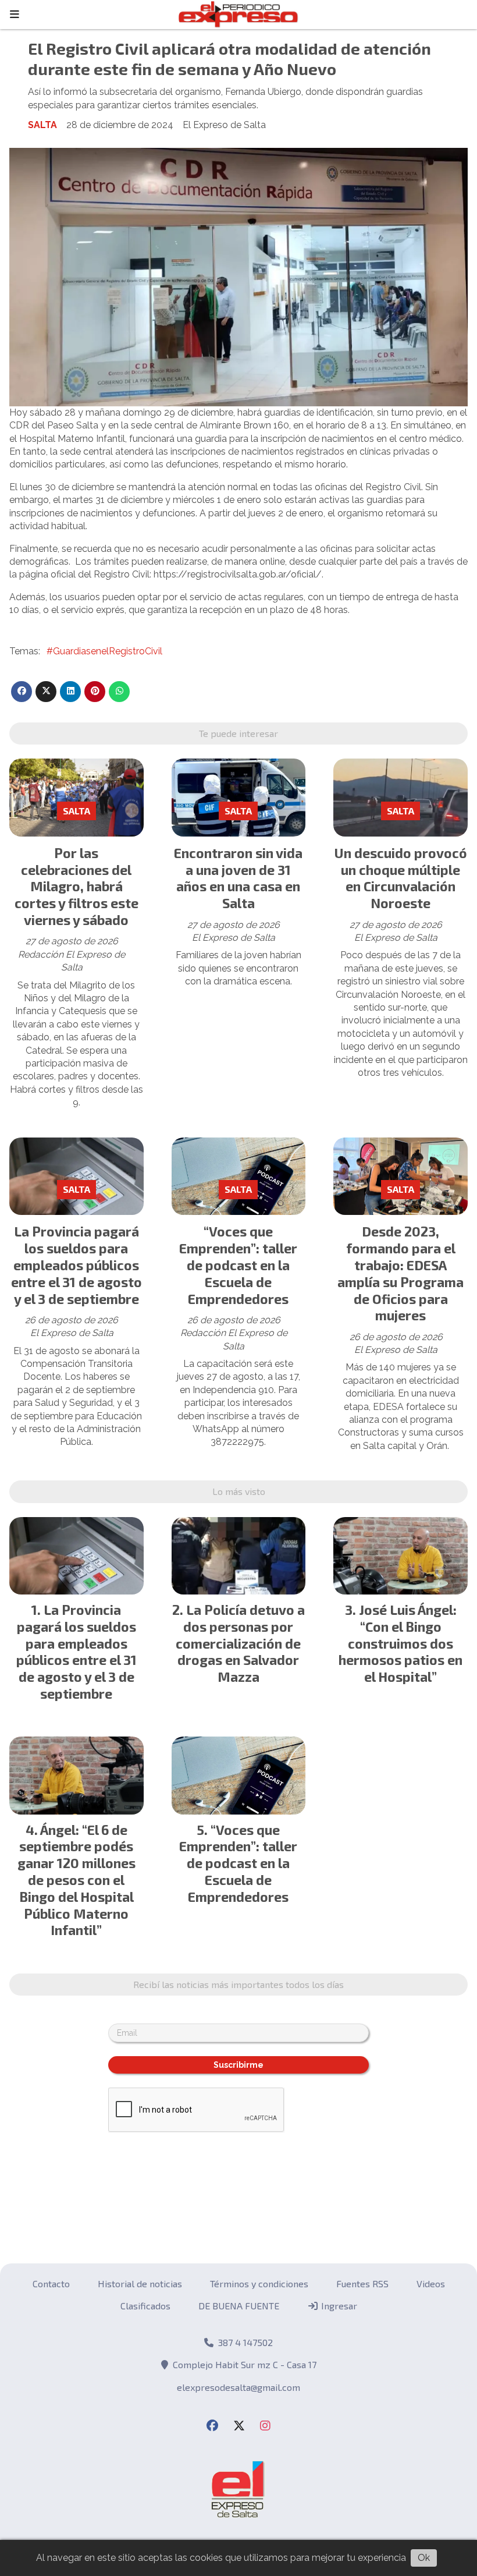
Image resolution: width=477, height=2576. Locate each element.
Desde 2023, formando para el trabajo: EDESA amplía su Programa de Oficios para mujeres (401, 1273)
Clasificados (145, 2306)
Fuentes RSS (362, 2283)
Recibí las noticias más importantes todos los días (238, 1984)
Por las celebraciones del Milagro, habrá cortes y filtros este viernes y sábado (76, 886)
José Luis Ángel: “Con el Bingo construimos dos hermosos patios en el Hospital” (401, 1643)
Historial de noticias (140, 2283)
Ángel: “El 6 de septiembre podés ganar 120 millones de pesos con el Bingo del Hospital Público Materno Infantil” (76, 1880)
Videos (431, 2283)
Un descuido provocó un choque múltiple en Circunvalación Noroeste (401, 878)
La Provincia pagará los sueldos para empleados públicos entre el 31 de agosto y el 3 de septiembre (76, 1265)
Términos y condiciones (259, 2283)
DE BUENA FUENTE (239, 2306)
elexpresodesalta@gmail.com (238, 2387)
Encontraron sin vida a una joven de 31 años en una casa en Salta (238, 878)
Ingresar (338, 2306)
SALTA (42, 125)
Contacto (51, 2283)
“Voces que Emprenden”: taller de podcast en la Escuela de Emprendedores (238, 1265)
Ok (424, 2558)
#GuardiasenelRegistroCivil (104, 651)
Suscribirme (238, 2065)
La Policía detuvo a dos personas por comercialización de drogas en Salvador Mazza (240, 1643)
